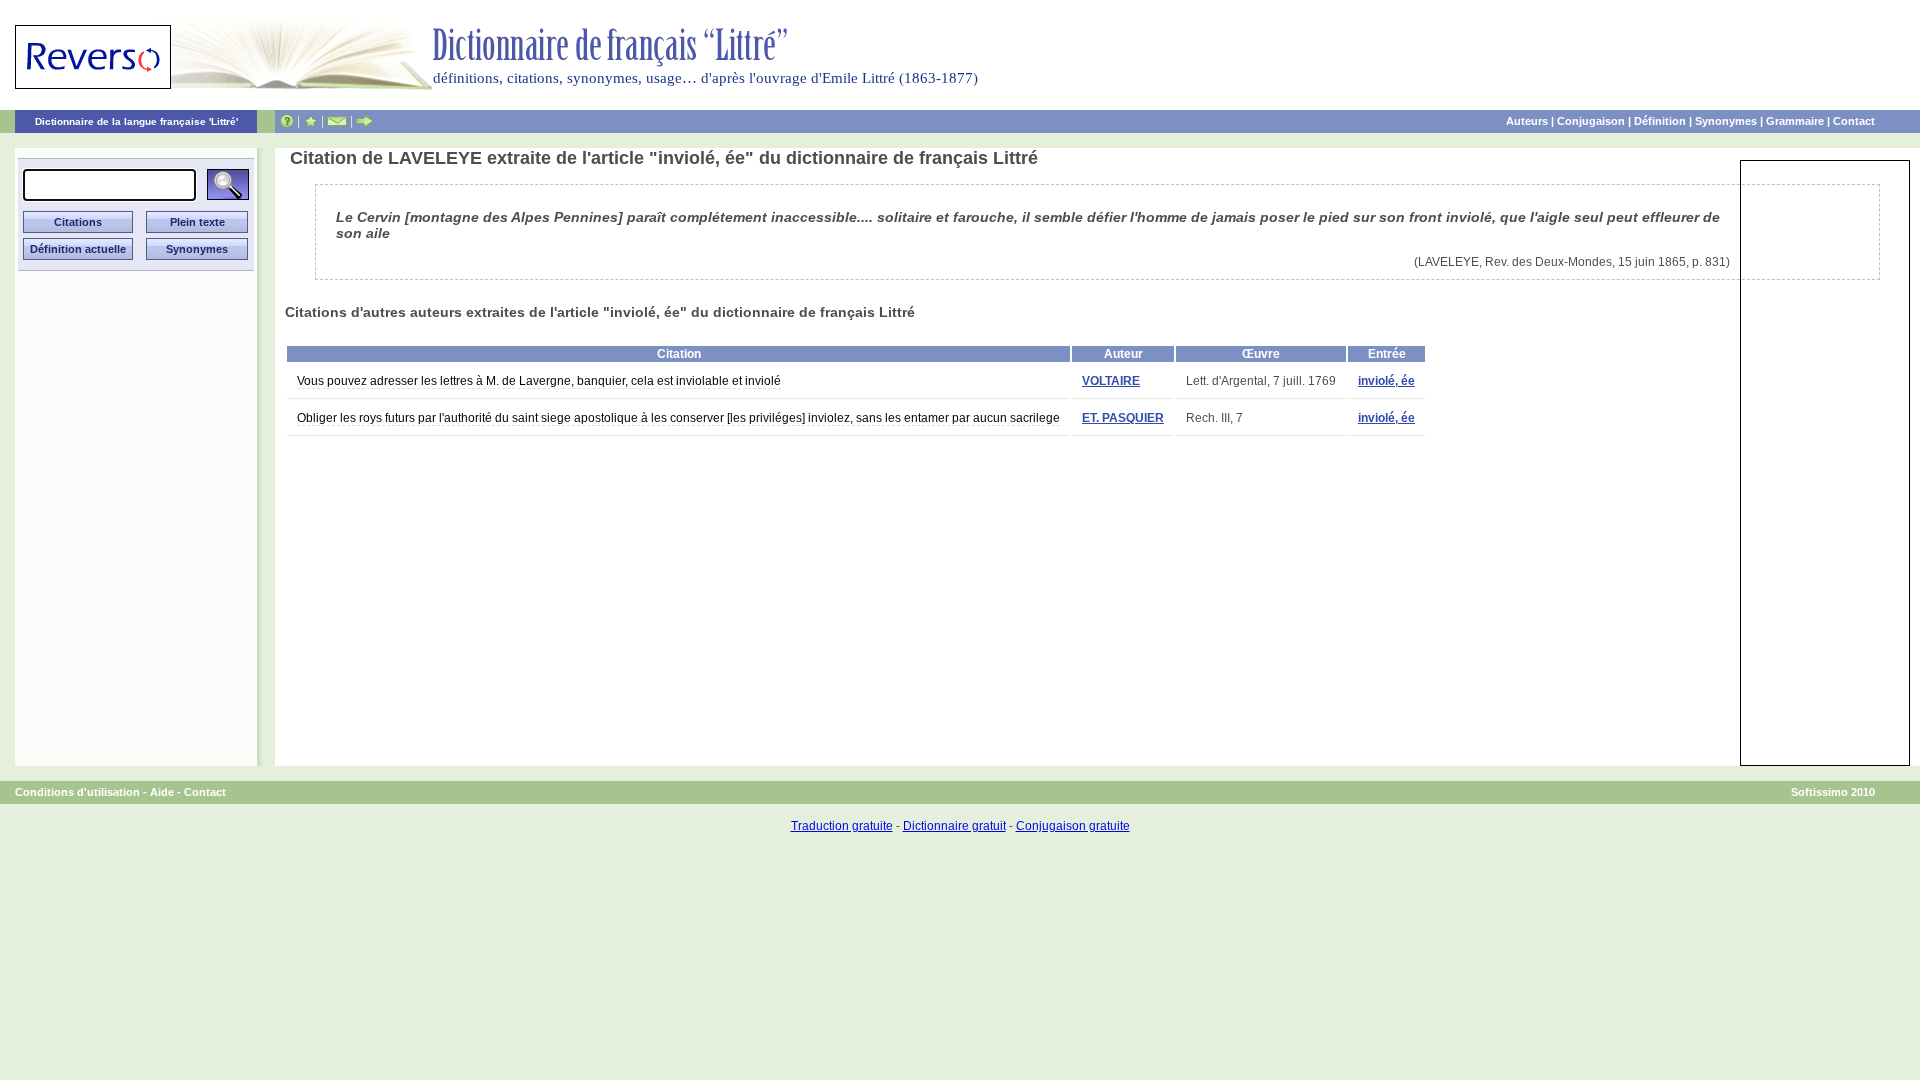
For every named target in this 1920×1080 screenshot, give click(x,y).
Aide (162, 792)
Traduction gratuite (842, 826)
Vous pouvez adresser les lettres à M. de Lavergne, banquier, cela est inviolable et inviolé (539, 381)
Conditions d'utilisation (77, 792)
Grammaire (1795, 121)
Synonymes (1726, 121)
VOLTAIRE (1111, 381)
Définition (1660, 121)
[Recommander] (364, 121)
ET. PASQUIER (1123, 418)
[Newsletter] (337, 121)
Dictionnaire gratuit (954, 826)
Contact (1854, 121)
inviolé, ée (1386, 381)
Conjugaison (1591, 121)
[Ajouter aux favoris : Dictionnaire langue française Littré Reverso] (310, 121)
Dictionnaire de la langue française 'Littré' (136, 121)
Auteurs (1527, 121)
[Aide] (287, 121)
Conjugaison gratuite (1073, 826)
